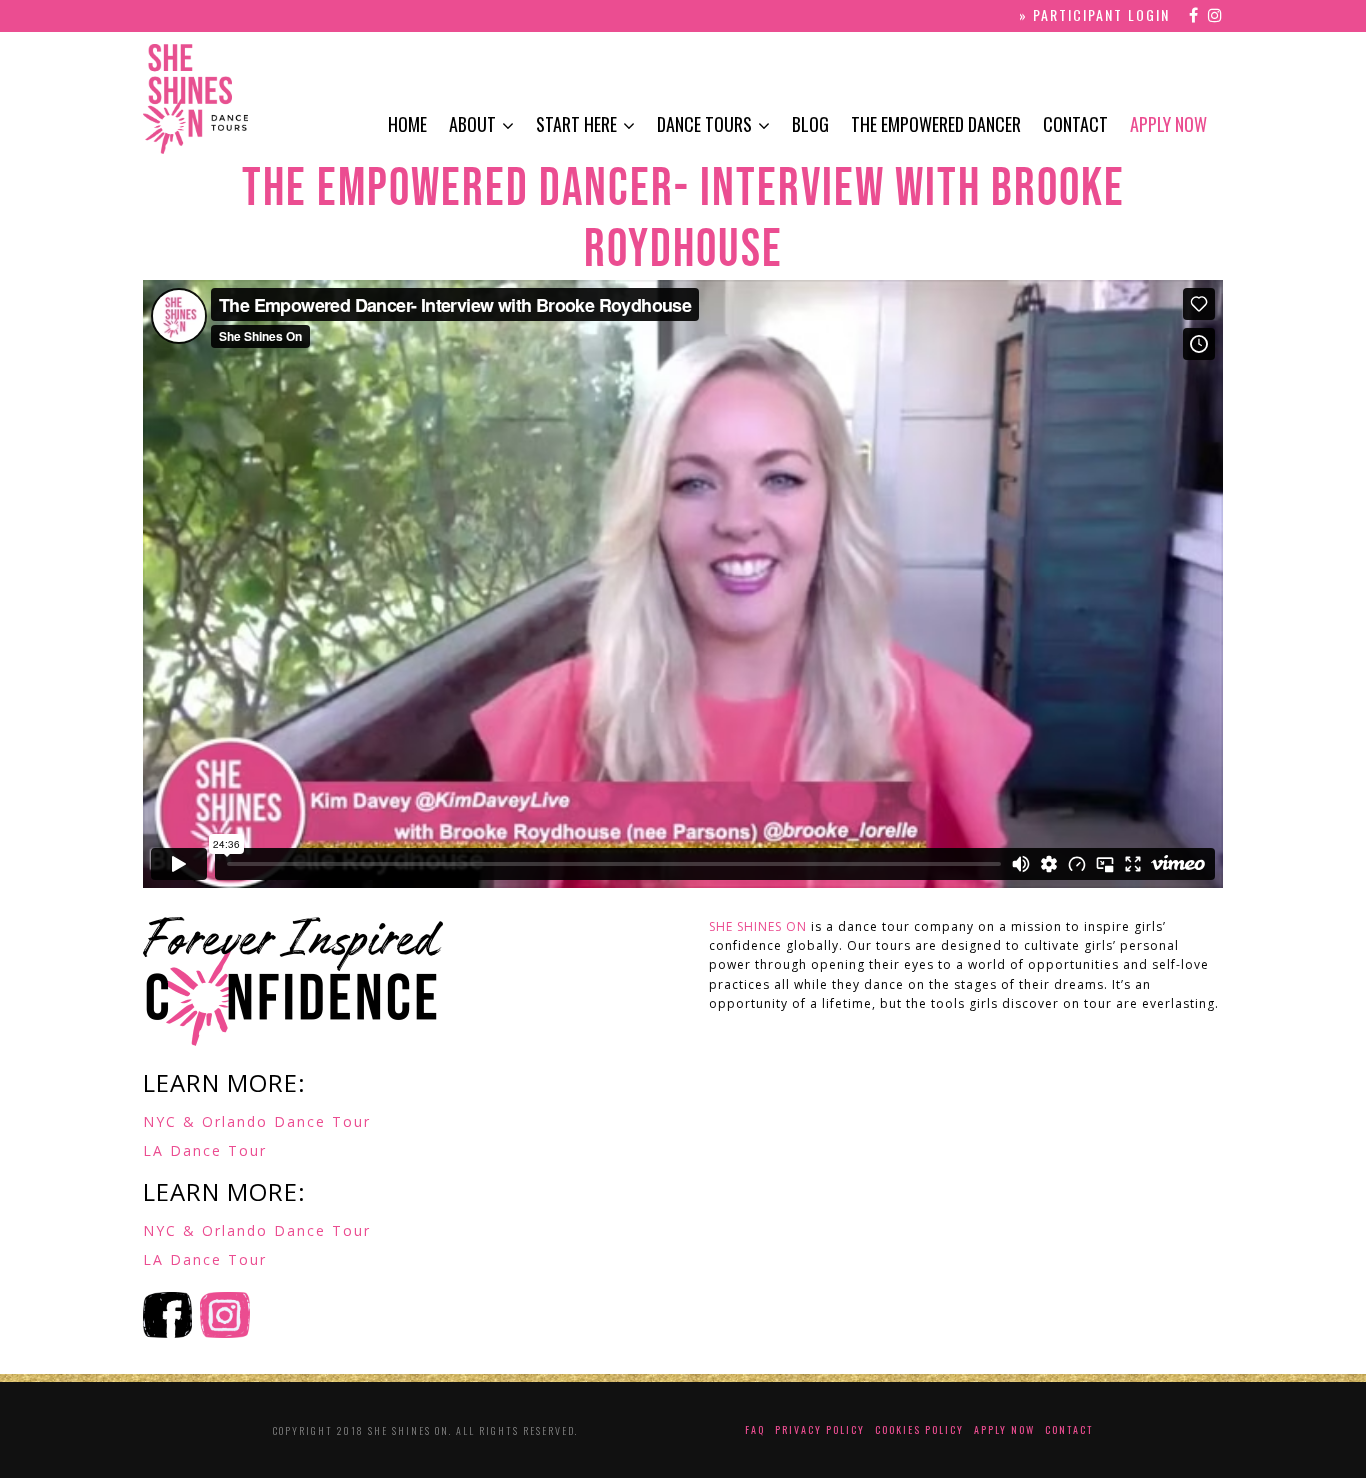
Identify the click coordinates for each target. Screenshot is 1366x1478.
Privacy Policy (820, 1429)
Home (407, 124)
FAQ (755, 1429)
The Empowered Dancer (936, 124)
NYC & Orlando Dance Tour (257, 1121)
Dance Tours (704, 124)
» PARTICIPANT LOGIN (1094, 14)
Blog (810, 124)
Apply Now (1168, 124)
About (472, 124)
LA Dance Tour (205, 1150)
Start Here (576, 124)
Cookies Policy (919, 1429)
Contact (1075, 124)
